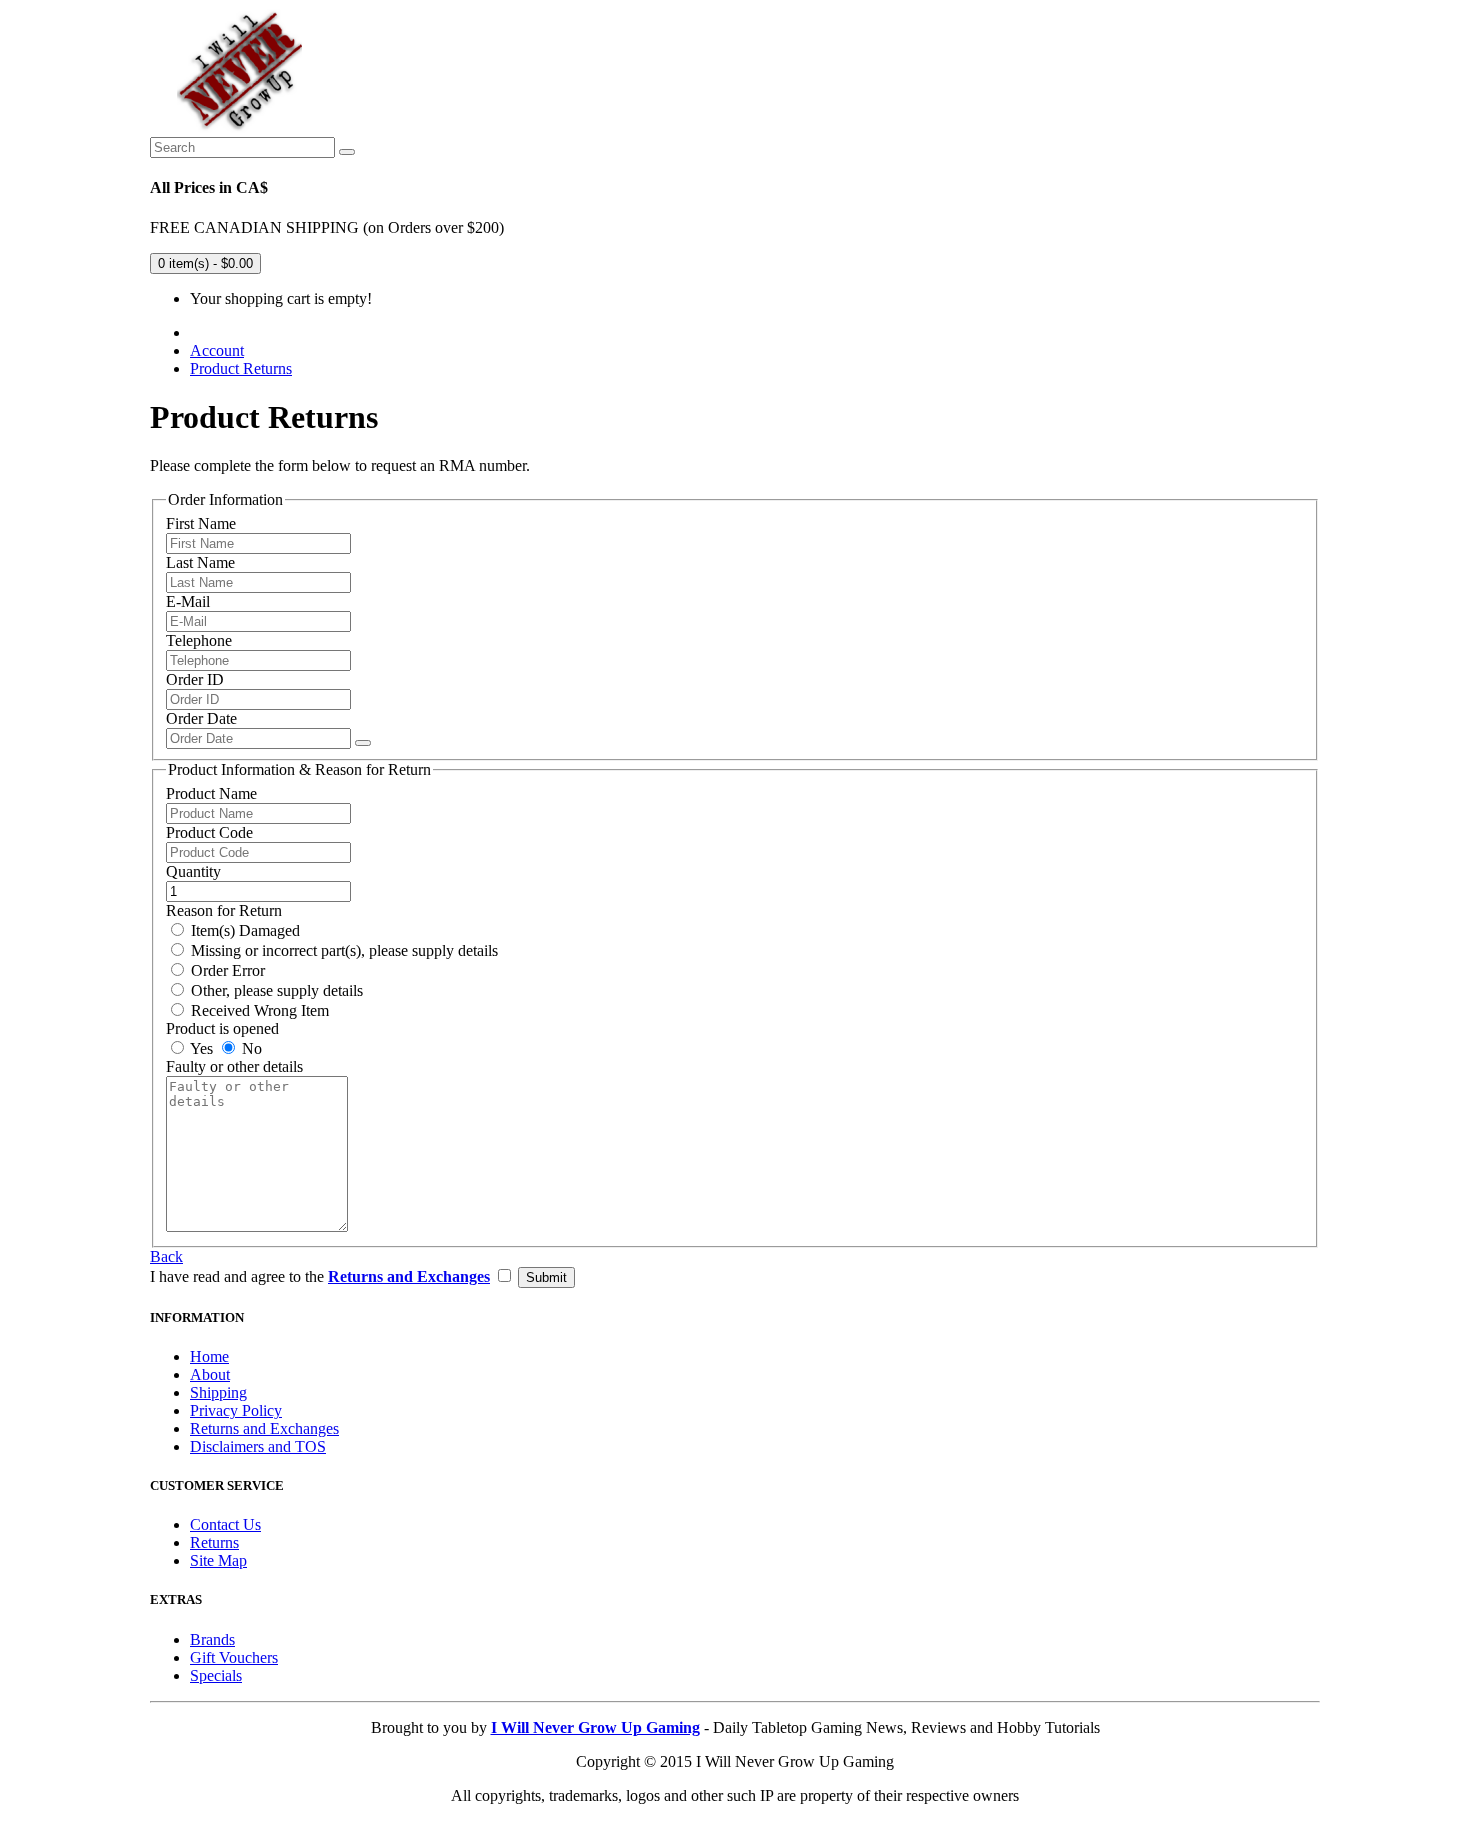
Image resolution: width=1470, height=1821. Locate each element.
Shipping (218, 1392)
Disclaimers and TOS (258, 1446)
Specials (216, 1675)
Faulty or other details (234, 1066)
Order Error (226, 970)
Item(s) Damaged (243, 930)
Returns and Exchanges (264, 1428)
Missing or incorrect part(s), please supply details (342, 950)
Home (209, 1356)
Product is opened (222, 1028)
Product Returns (241, 368)
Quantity (193, 871)
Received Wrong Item (258, 1010)
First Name (201, 523)
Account (217, 350)
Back (166, 1256)
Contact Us (225, 1524)
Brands (212, 1639)
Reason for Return (224, 910)
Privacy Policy (236, 1410)
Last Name (200, 562)
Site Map (218, 1560)
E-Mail (188, 601)
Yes (200, 1048)
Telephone (199, 640)
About (210, 1374)
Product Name (211, 793)
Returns (214, 1542)
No (250, 1048)
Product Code (209, 832)
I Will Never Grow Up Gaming (595, 1727)
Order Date (201, 718)
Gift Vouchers (234, 1657)
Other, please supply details (275, 990)
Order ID (195, 679)
